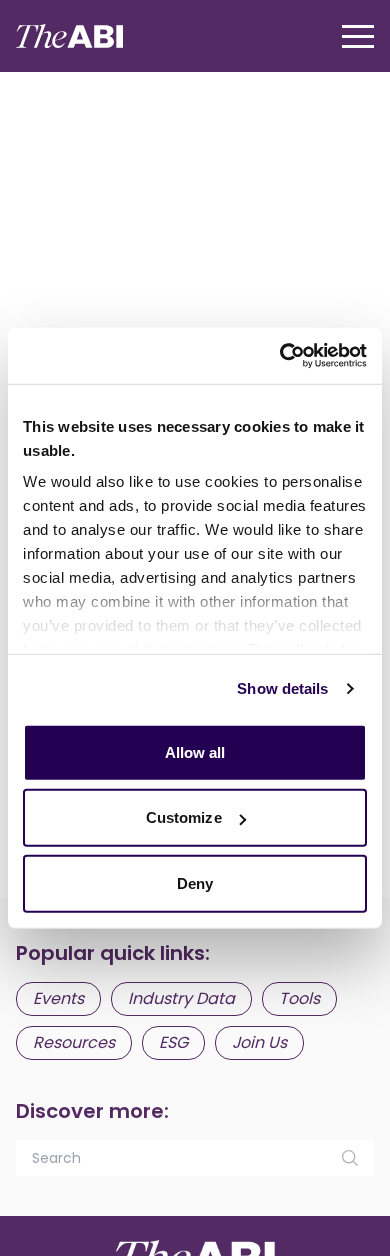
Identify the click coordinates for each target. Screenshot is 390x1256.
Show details (282, 688)
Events (58, 998)
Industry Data (181, 998)
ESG (173, 1042)
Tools (299, 998)
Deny (195, 882)
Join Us (259, 1042)
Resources (74, 1042)
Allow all (195, 751)
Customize (184, 817)
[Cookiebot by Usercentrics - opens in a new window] (280, 356)
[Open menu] (358, 36)
